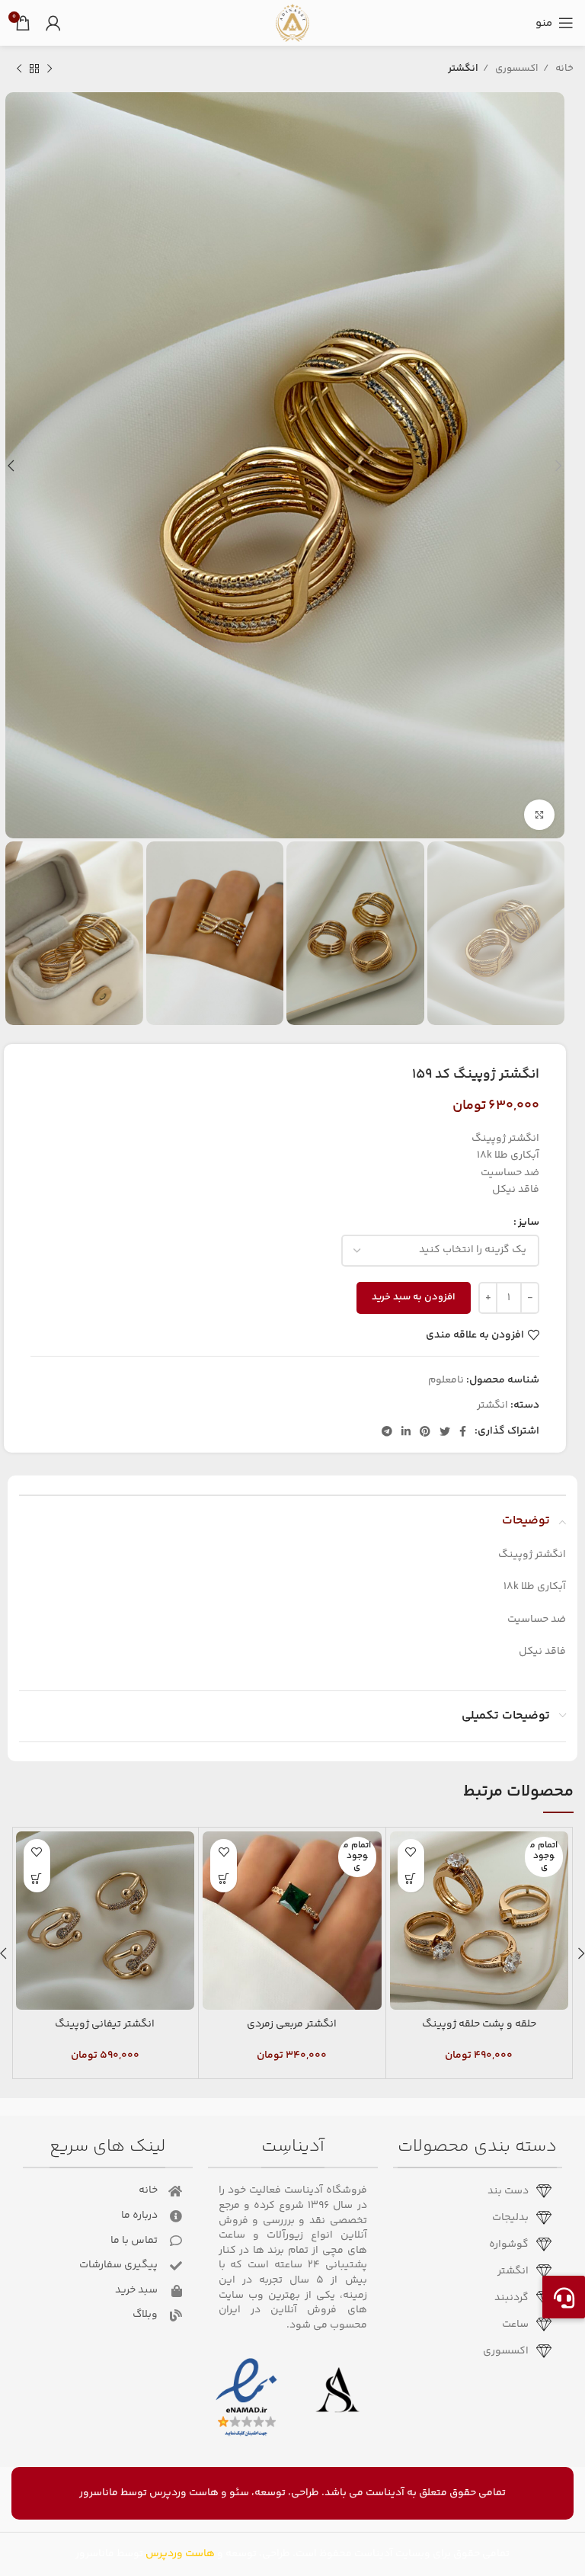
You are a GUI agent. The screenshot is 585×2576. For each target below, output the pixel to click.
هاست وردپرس (184, 2493)
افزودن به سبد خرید (414, 1297)
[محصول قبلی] (50, 69)
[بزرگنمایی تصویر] (539, 815)
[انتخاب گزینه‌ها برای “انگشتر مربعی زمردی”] (224, 1879)
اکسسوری (516, 69)
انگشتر (463, 69)
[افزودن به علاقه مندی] (411, 1852)
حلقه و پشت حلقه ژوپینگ (479, 2024)
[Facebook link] (463, 1431)
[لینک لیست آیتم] (473, 2191)
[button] (564, 2297)
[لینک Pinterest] (425, 1431)
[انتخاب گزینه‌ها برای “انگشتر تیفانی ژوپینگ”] (37, 1879)
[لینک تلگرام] (387, 1431)
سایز (529, 1222)
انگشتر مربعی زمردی (292, 2024)
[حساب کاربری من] (53, 23)
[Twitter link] (445, 1431)
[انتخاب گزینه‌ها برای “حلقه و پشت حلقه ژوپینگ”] (411, 1879)
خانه (563, 69)
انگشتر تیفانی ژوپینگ (105, 2024)
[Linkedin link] (406, 1431)
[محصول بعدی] (19, 69)
